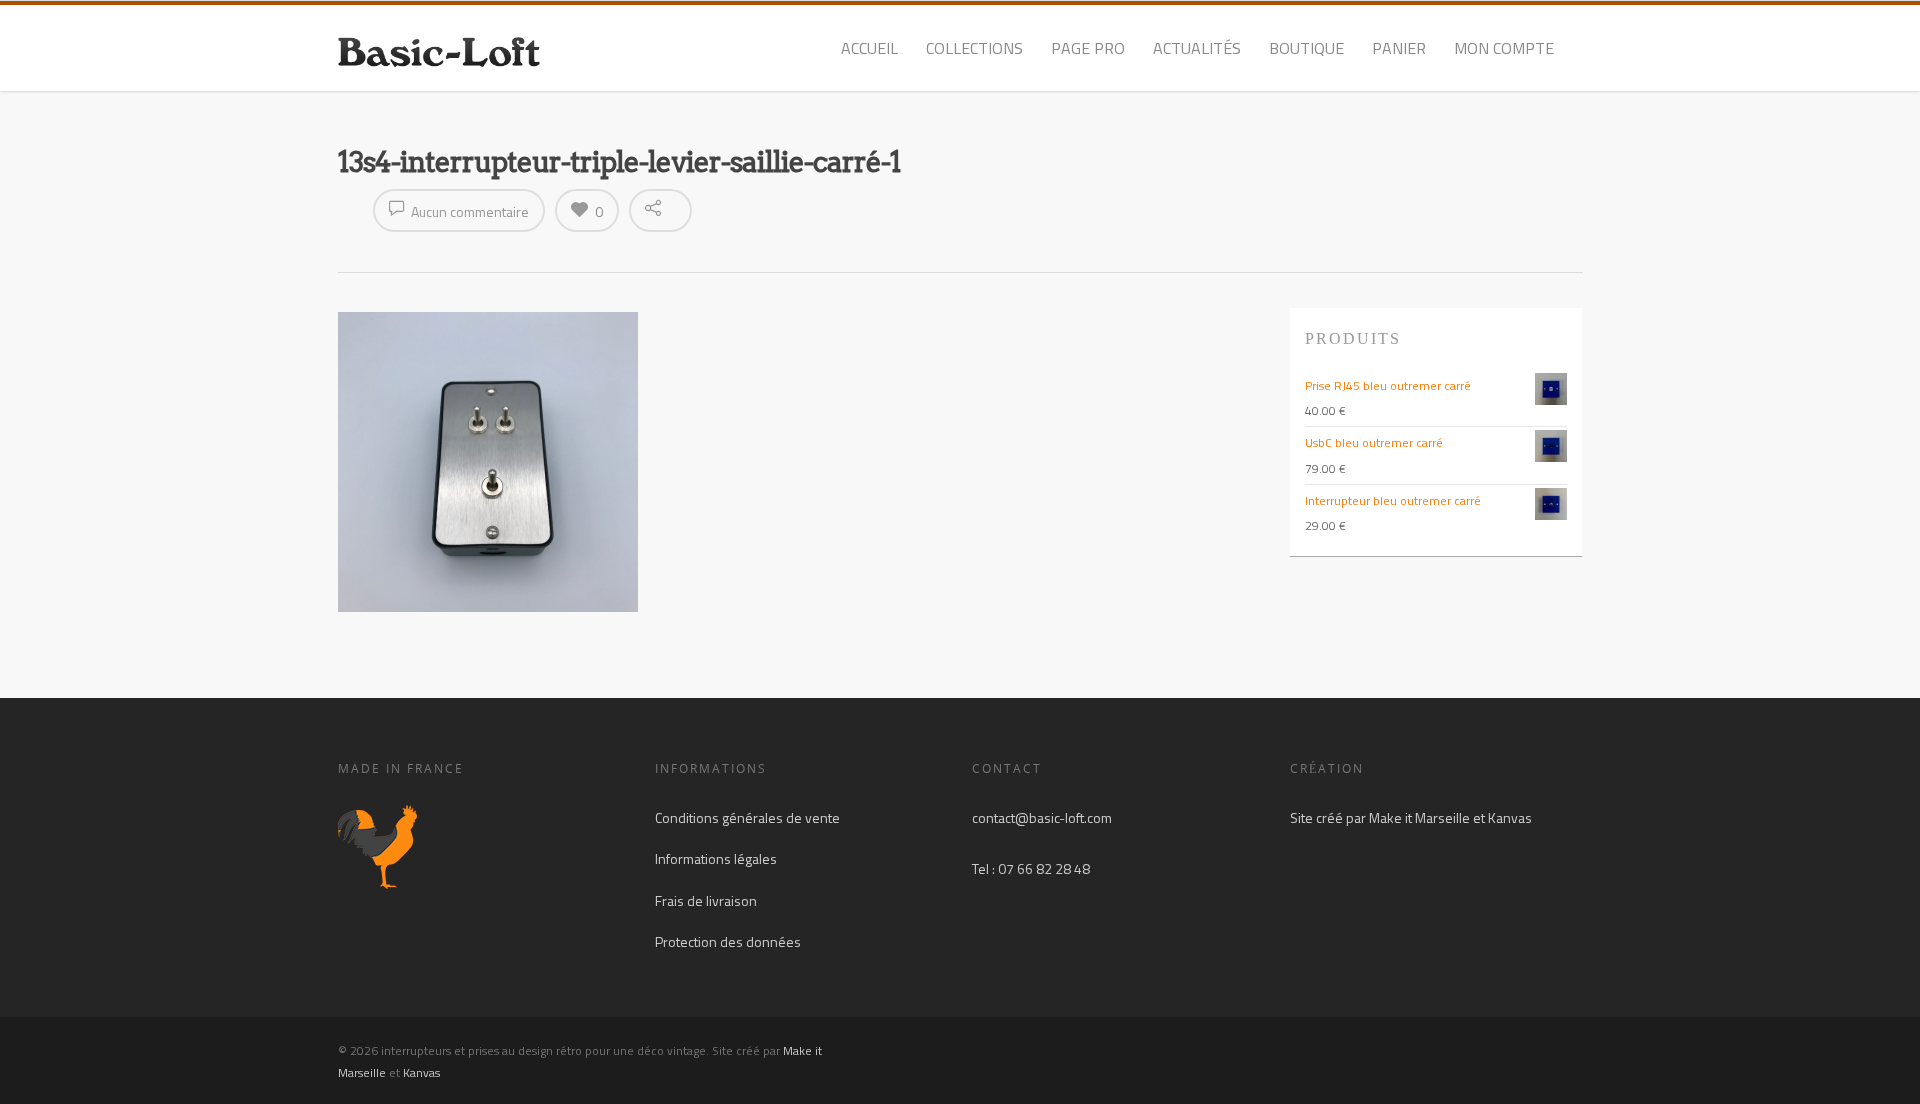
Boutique (1306, 48)
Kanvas (1510, 817)
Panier (1399, 48)
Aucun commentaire (468, 211)
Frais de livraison (706, 900)
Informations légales (716, 858)
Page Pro (1088, 48)
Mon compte (1504, 48)
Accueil (869, 48)
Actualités (1197, 48)
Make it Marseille (1419, 817)
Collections (974, 48)
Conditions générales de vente (747, 817)
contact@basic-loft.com (1042, 817)
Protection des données (728, 941)
